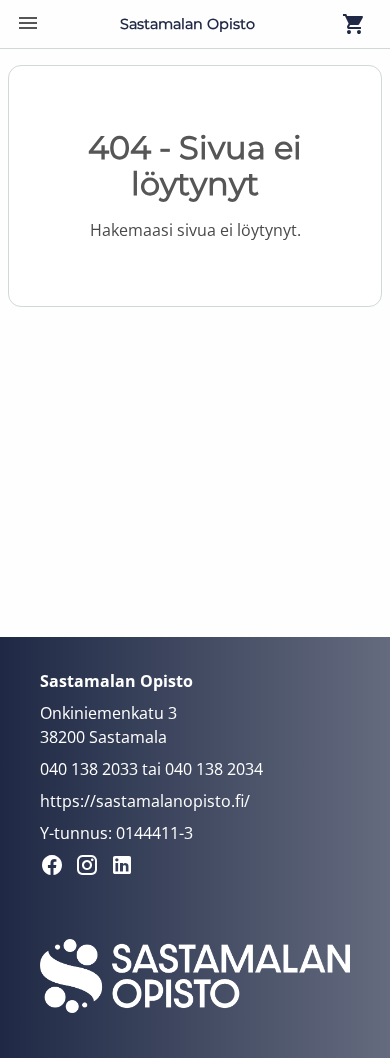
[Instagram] (92, 868)
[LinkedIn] (127, 868)
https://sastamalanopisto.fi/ (145, 801)
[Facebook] (57, 868)
